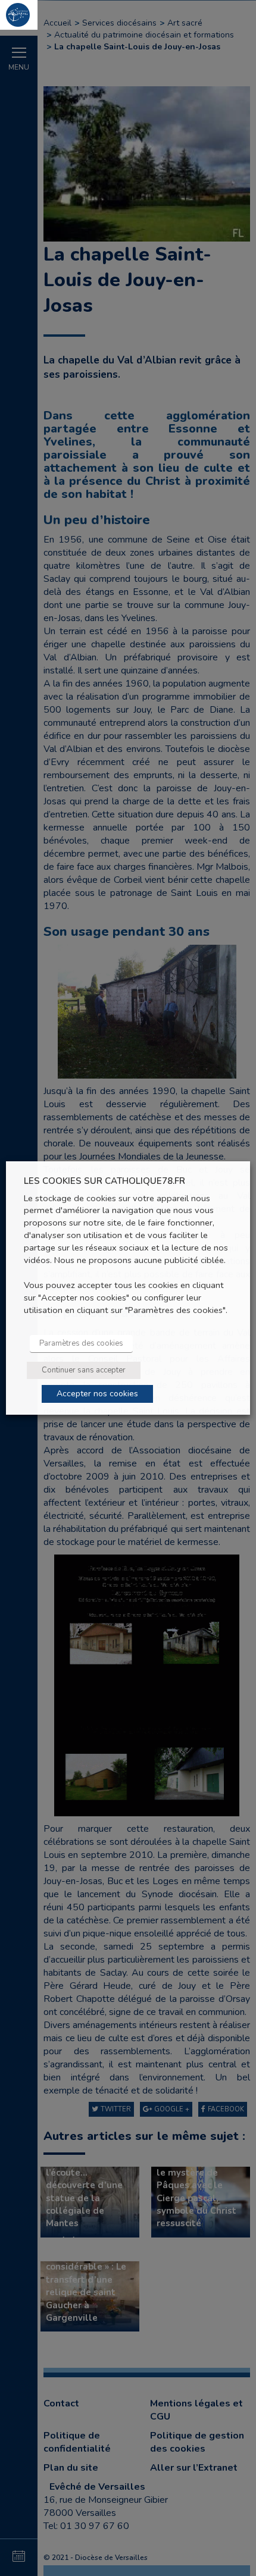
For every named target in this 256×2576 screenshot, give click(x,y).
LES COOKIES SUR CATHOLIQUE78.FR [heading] (104, 1181)
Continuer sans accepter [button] (84, 1370)
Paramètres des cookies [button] (81, 1343)
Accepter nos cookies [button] (97, 1394)
